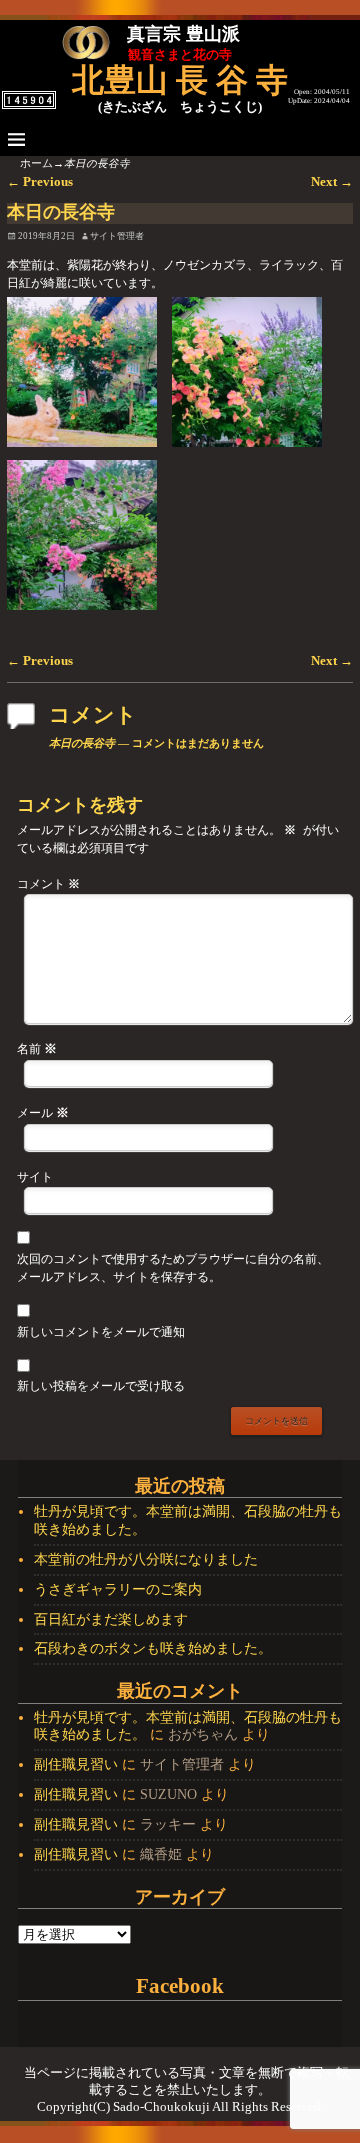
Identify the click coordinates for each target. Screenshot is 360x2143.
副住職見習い (76, 1764)
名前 (37, 1049)
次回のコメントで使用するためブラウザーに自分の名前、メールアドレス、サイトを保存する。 (173, 1268)
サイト (35, 1177)
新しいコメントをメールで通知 (101, 1332)
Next (332, 182)
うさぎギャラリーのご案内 (118, 1589)
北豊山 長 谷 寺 (180, 80)
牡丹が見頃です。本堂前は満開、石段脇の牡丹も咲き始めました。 (188, 1520)
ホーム (36, 163)
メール (43, 1113)
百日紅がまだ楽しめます (111, 1619)
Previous (40, 182)
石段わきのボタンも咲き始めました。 (153, 1648)
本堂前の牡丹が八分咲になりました (146, 1559)
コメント (48, 884)
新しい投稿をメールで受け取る (101, 1386)
